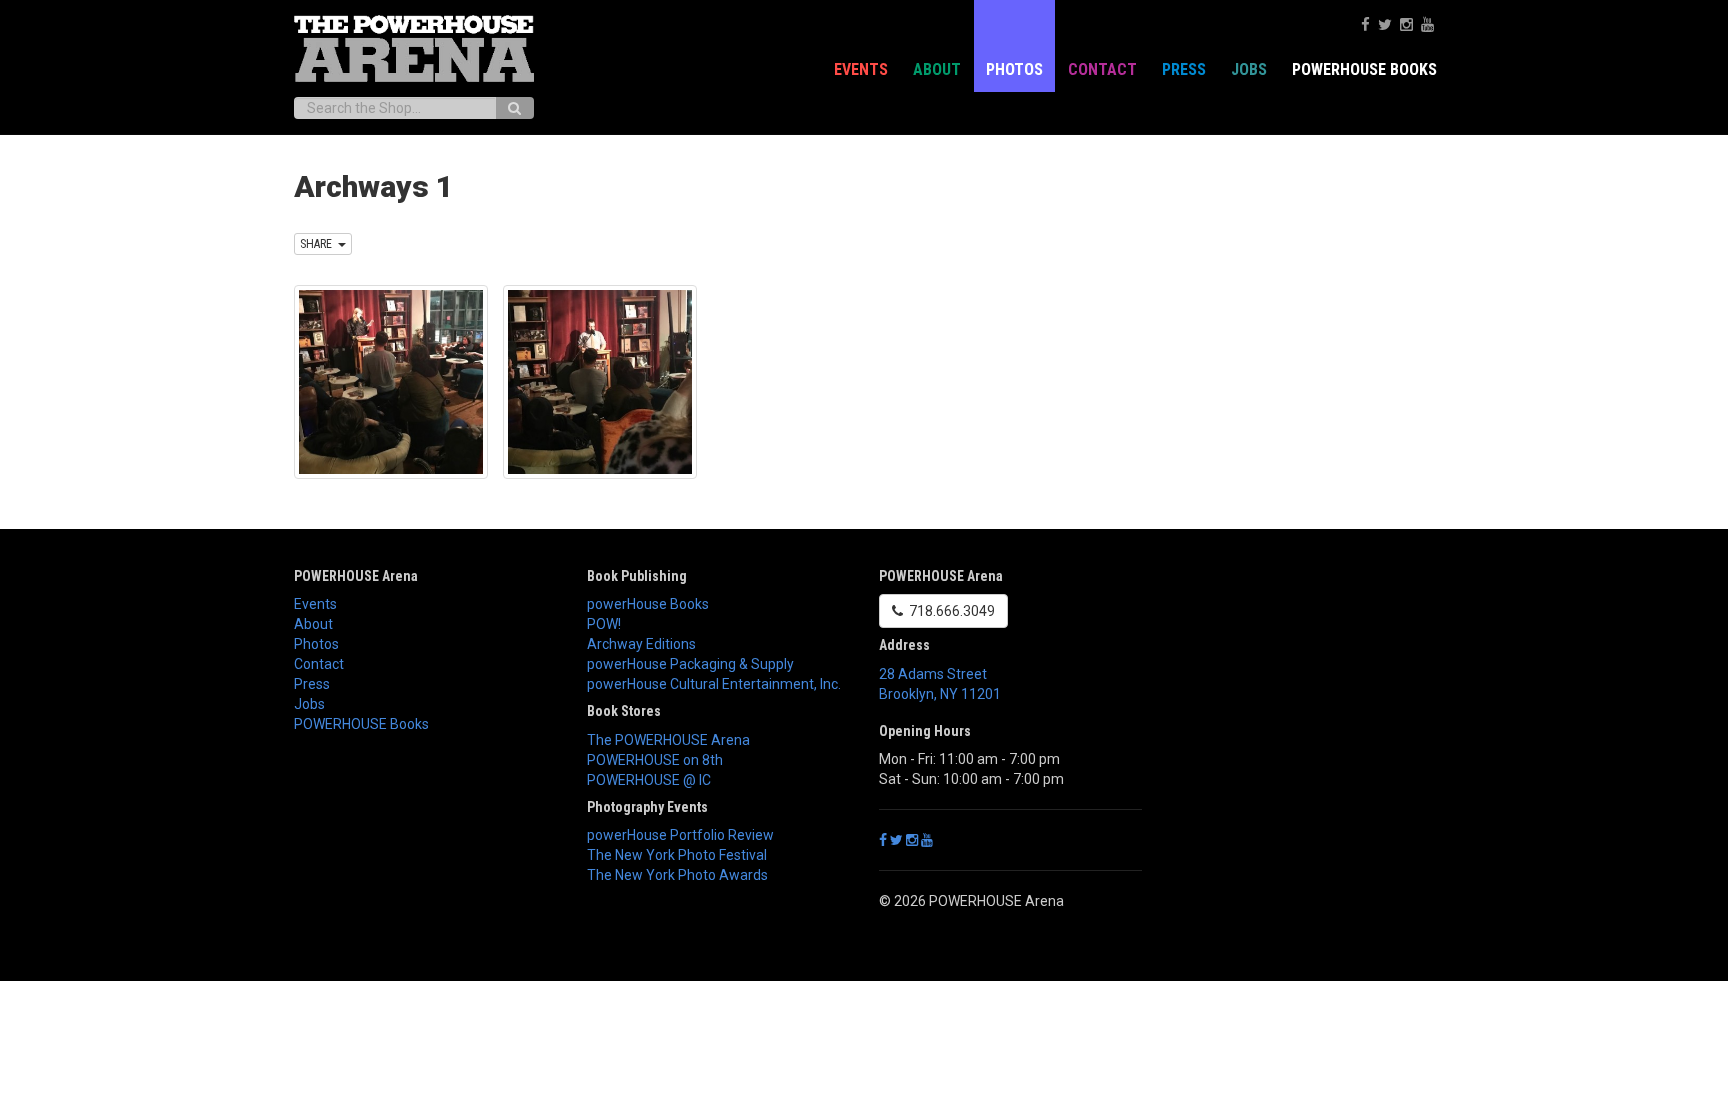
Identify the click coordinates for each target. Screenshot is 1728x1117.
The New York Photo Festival (677, 855)
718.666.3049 (949, 611)
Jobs (1249, 69)
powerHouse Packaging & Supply (690, 664)
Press (1184, 69)
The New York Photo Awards (677, 875)
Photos (1014, 69)
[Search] (514, 108)
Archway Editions (641, 644)
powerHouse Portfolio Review (680, 835)
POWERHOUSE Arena (356, 576)
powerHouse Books (648, 604)
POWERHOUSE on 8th (655, 760)
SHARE (319, 244)
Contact (1102, 69)
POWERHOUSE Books (361, 724)
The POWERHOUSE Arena (668, 740)
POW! (604, 624)
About (937, 69)
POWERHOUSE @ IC (649, 780)
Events (861, 69)
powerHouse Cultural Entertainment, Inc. (714, 684)
